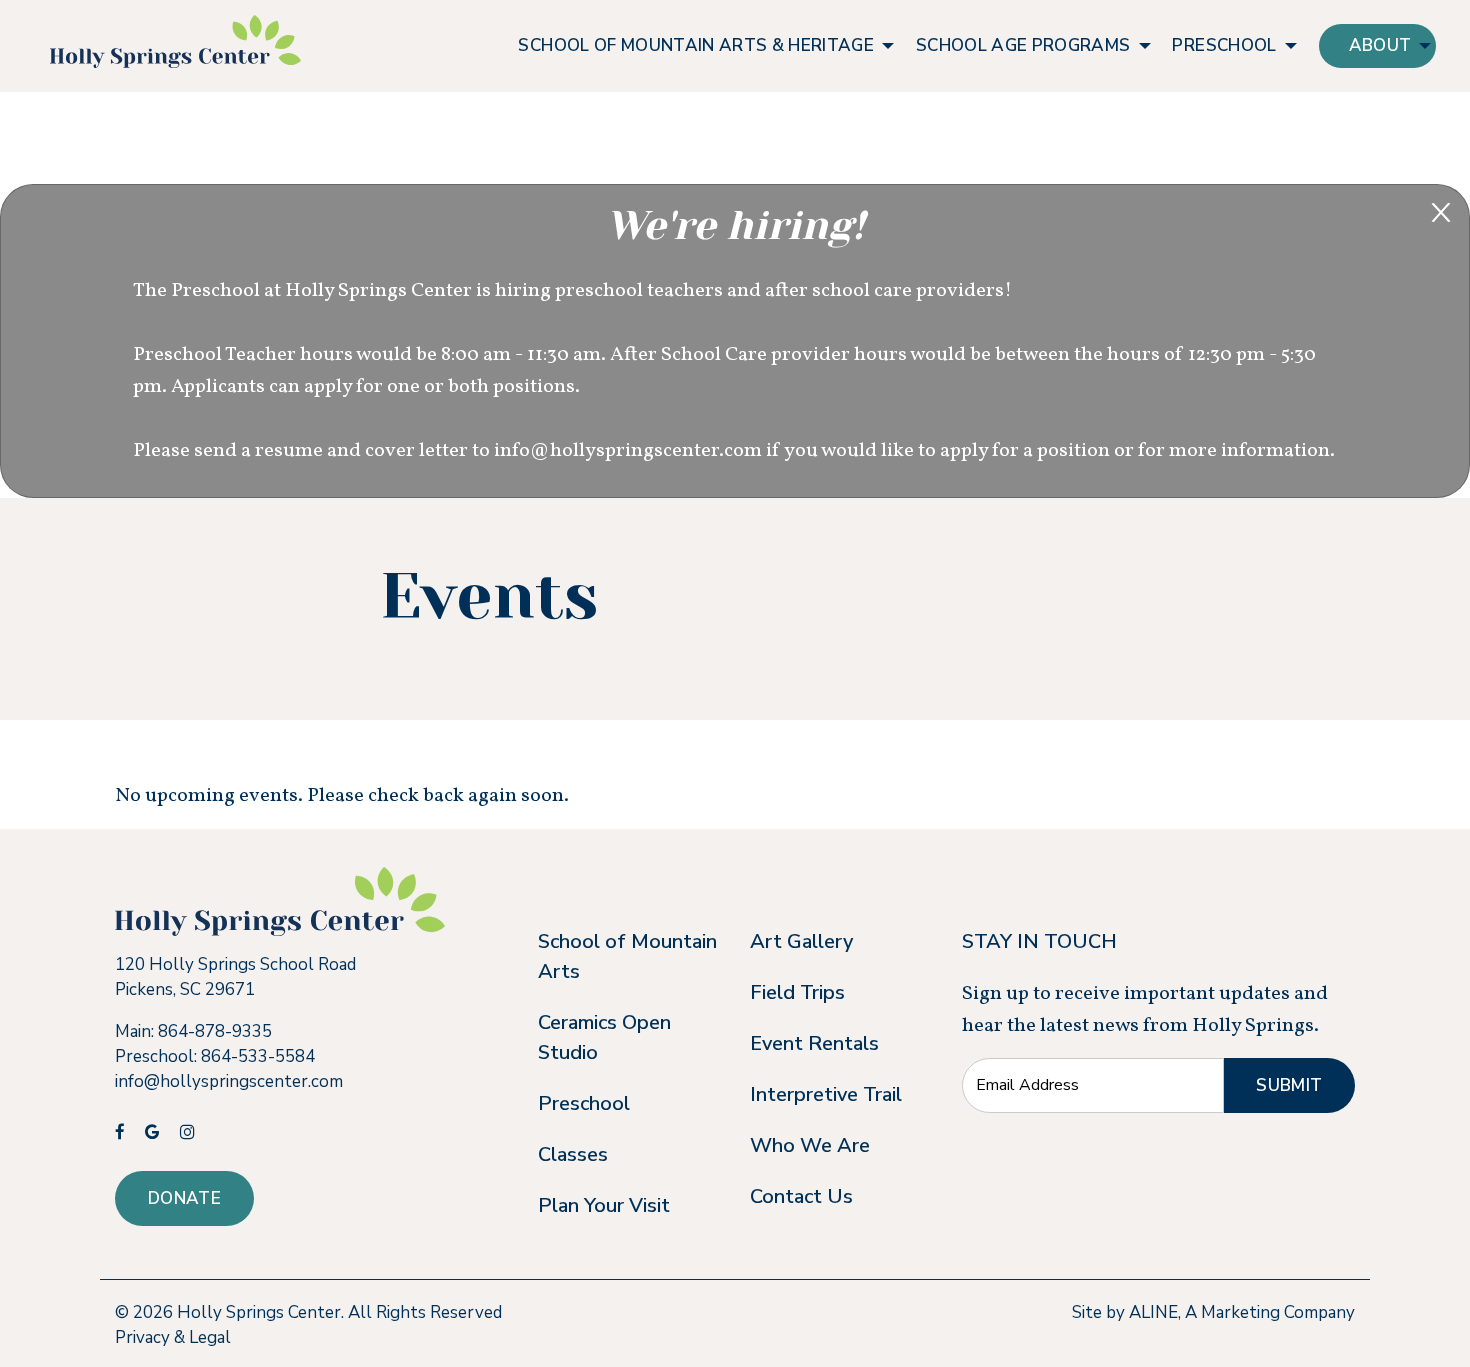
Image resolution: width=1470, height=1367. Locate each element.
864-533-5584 (258, 1056)
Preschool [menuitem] (1224, 45)
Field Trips (797, 992)
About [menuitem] (1380, 45)
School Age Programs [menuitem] (1023, 45)
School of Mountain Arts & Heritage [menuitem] (696, 45)
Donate (184, 1198)
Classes (573, 1154)
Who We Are (810, 1145)
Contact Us (801, 1196)
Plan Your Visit (604, 1205)
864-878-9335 (215, 1031)
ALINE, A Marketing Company (1242, 1312)
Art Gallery (801, 941)
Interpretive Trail (826, 1094)
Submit (1289, 1085)
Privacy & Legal (173, 1337)
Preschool (584, 1103)
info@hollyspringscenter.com (229, 1081)
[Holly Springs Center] (175, 41)
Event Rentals (814, 1043)
